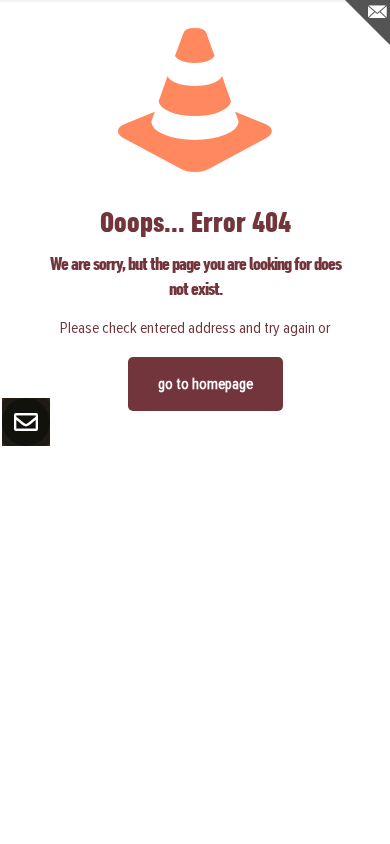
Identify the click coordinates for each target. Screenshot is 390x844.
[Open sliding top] (367, 22)
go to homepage (205, 384)
